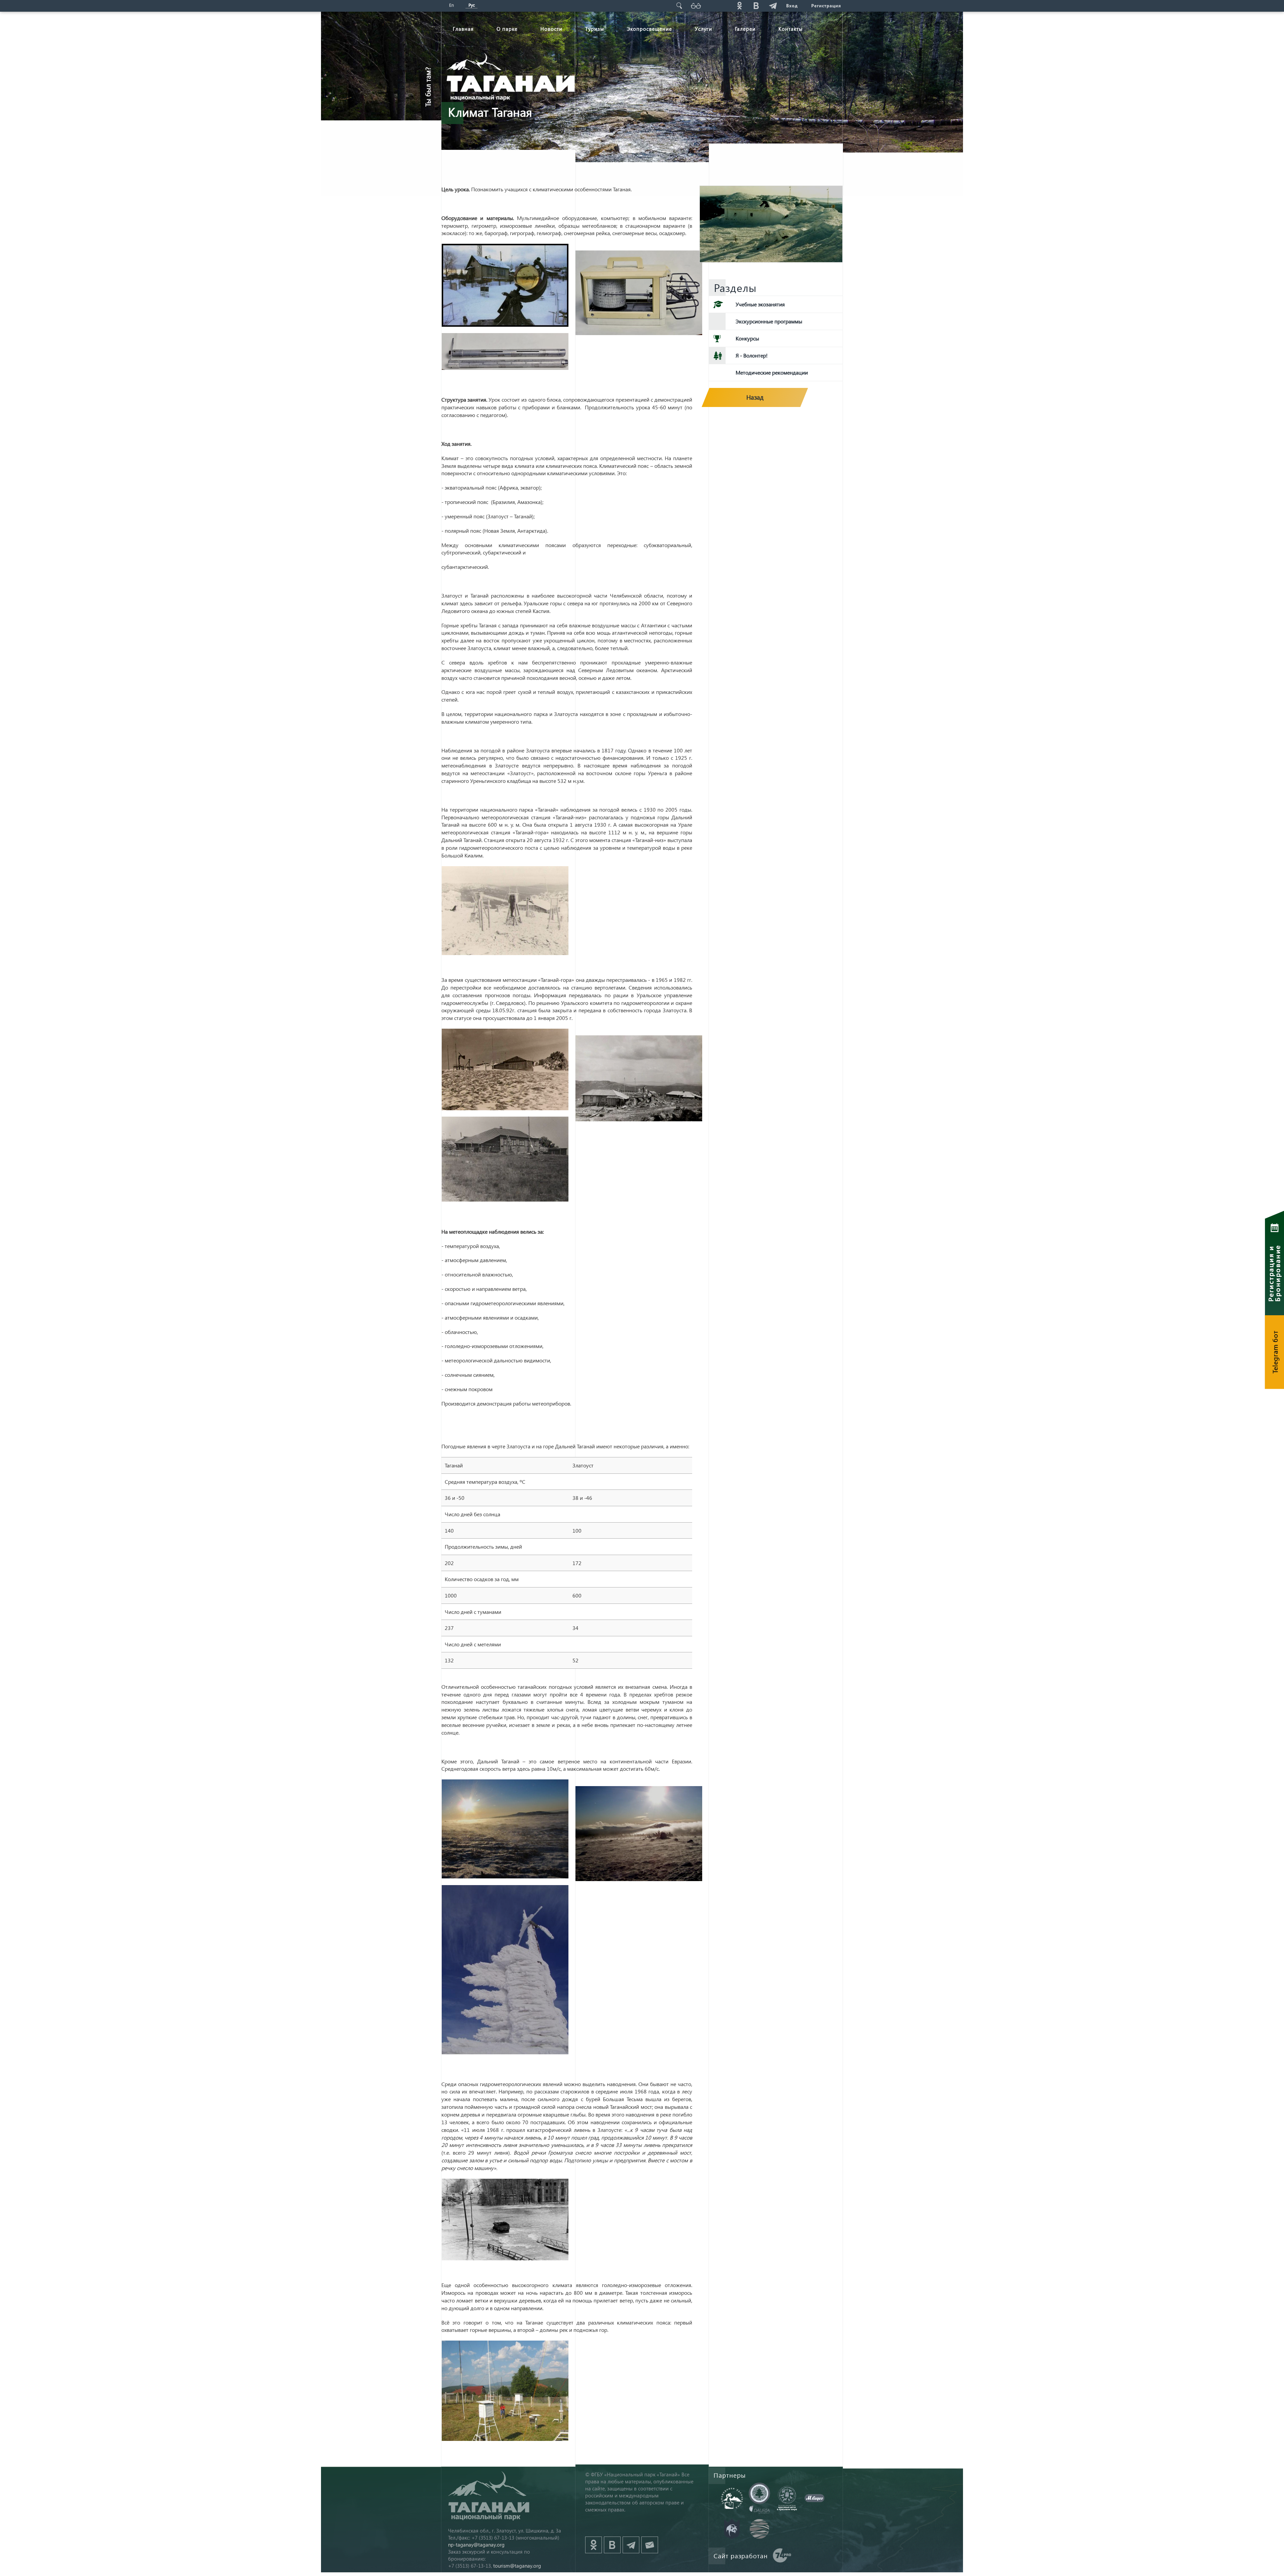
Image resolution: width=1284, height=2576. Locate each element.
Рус (472, 5)
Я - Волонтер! (752, 355)
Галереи (745, 29)
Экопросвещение (650, 29)
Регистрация (826, 6)
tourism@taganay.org (517, 2566)
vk (756, 6)
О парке (507, 29)
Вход (792, 6)
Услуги (704, 29)
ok (739, 6)
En (451, 5)
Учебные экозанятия (760, 304)
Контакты (791, 29)
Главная (463, 29)
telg (773, 6)
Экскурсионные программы (769, 321)
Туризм (595, 29)
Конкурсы (747, 338)
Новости (551, 29)
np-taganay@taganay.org (476, 2545)
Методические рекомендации (772, 372)
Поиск (679, 6)
